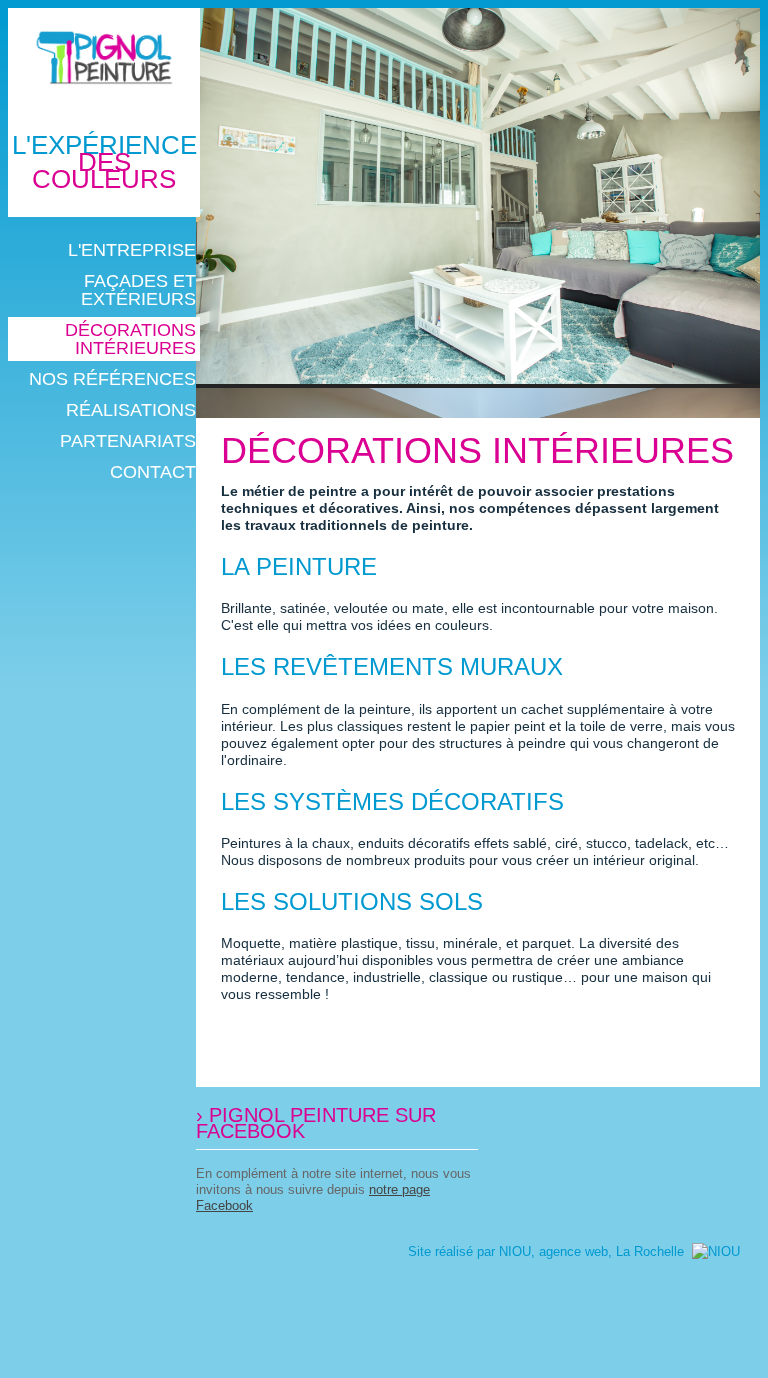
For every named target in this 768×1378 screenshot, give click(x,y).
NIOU (515, 1251)
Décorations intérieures (477, 450)
